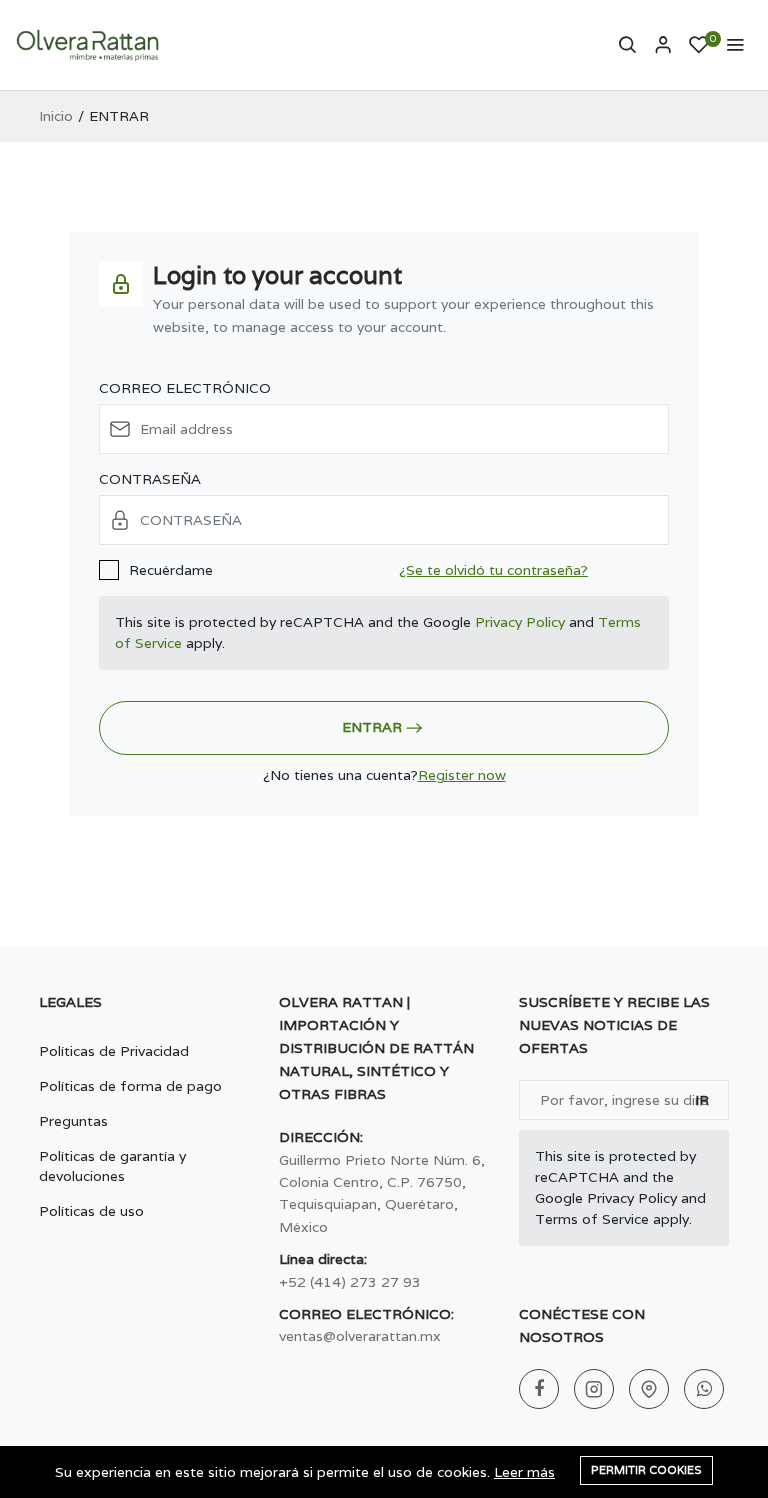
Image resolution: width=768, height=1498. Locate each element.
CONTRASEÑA (150, 479)
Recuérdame (171, 570)
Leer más (524, 1472)
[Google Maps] (649, 1389)
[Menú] (735, 45)
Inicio (56, 116)
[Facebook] (539, 1389)
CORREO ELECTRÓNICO (185, 388)
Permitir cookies (646, 1470)
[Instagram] (594, 1389)
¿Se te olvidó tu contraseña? (493, 570)
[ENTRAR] (663, 45)
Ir (702, 1100)
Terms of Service (592, 1219)
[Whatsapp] (704, 1389)
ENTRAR (372, 727)
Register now (462, 775)
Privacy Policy (520, 622)
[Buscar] (627, 45)
